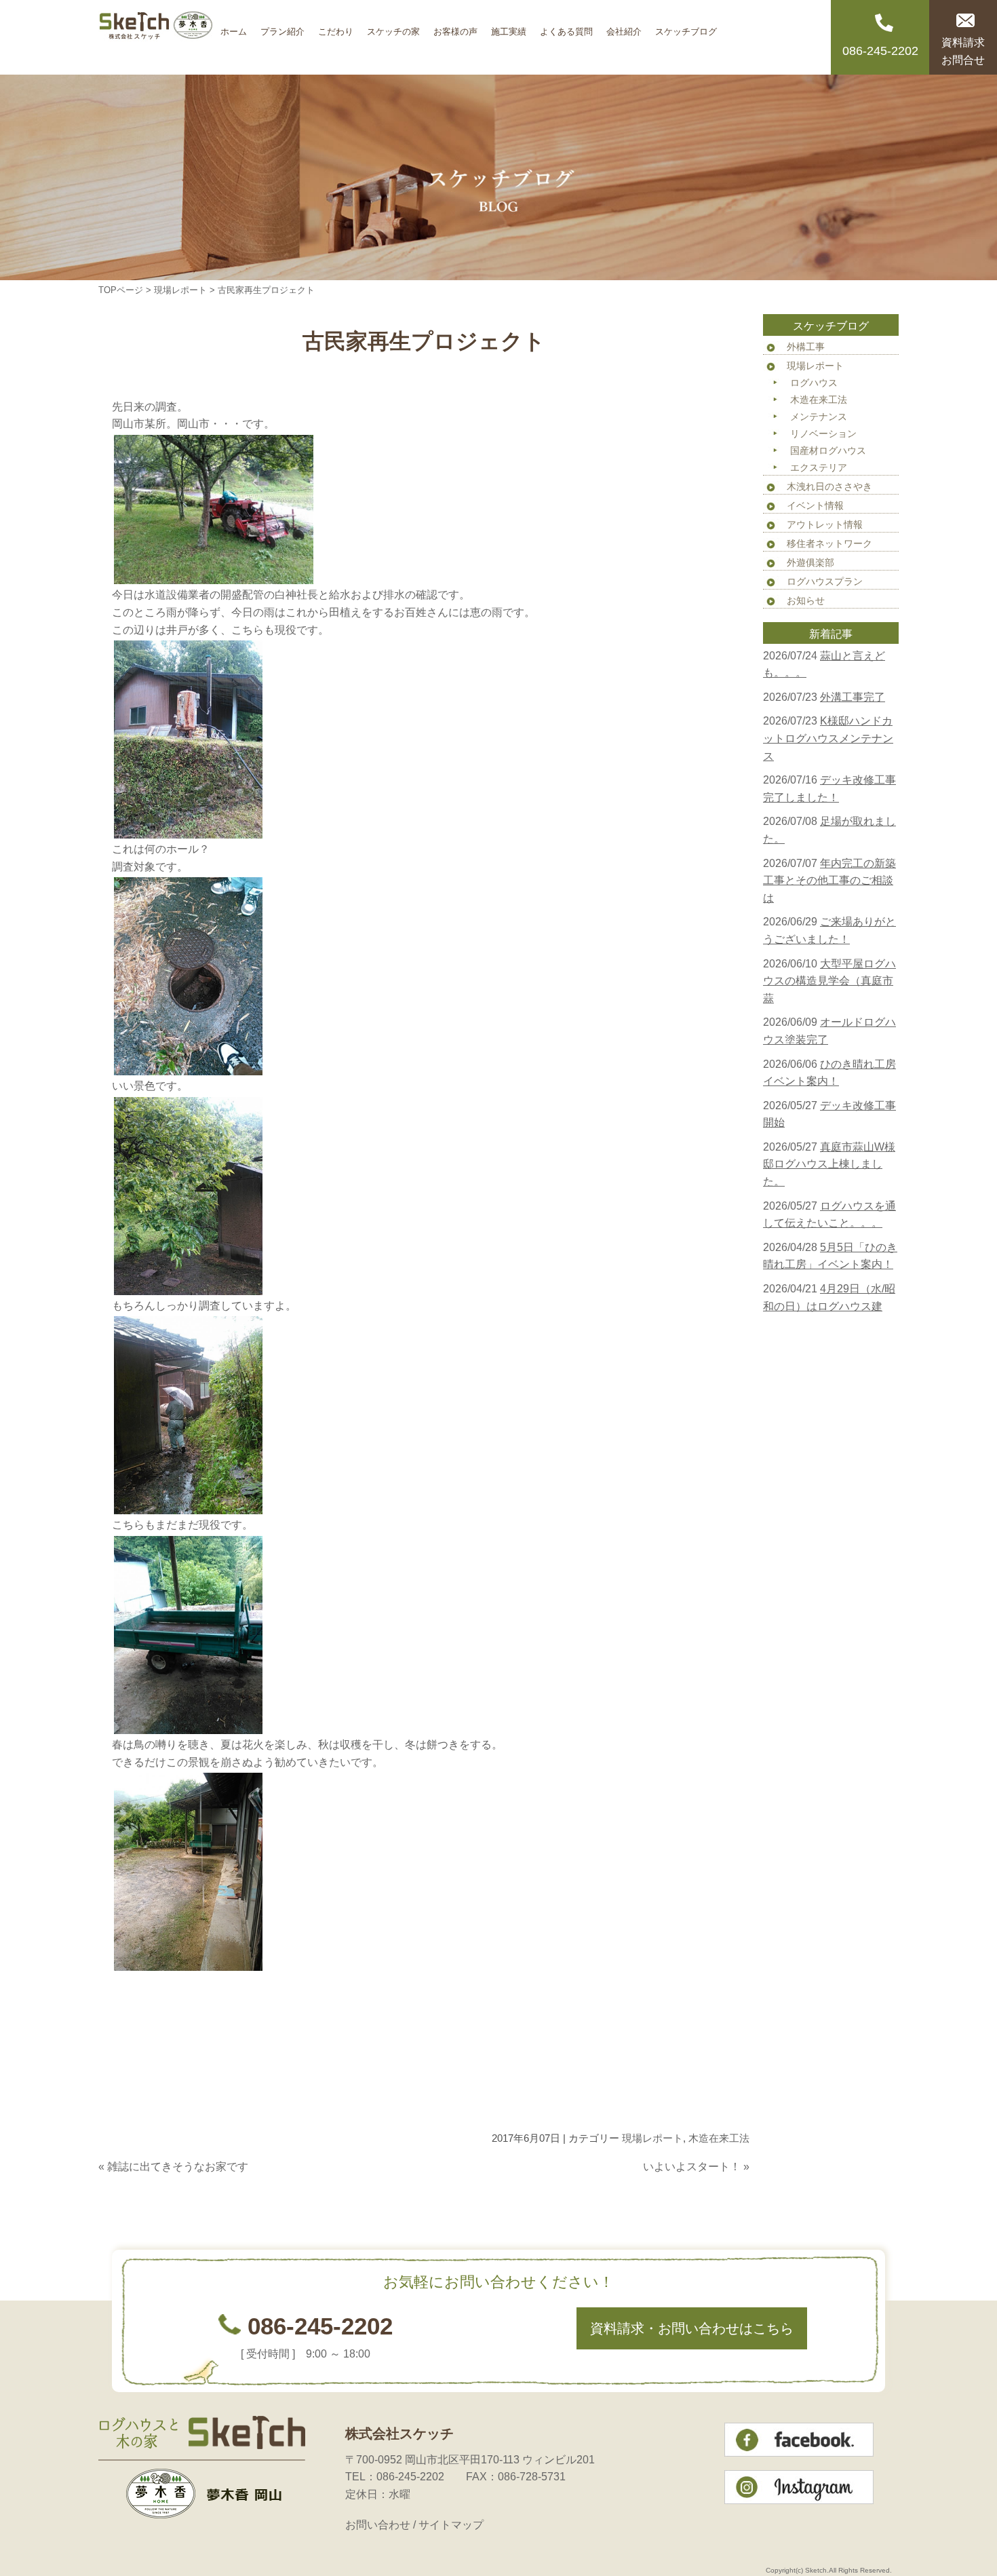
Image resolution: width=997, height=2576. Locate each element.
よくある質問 (566, 27)
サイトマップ (451, 2525)
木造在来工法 (719, 2138)
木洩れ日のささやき (829, 486)
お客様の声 (455, 27)
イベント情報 (815, 505)
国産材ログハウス (828, 450)
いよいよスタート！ (692, 2167)
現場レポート (180, 290)
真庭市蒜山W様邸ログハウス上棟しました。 (829, 1164)
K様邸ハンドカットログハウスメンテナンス (828, 738)
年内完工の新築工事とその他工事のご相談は (829, 881)
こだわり (336, 27)
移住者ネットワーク (829, 543)
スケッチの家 (393, 27)
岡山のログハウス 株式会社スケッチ (156, 37)
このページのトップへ (716, 2193)
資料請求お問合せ (963, 51)
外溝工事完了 (853, 697)
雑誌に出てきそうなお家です (178, 2167)
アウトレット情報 (825, 524)
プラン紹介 (282, 27)
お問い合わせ (378, 2525)
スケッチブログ (686, 27)
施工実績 (509, 27)
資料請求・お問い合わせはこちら (692, 2328)
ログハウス (814, 383)
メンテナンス (819, 417)
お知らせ (806, 600)
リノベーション (823, 434)
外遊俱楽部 (810, 562)
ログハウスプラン (825, 581)
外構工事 (806, 347)
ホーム (234, 27)
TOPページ (121, 290)
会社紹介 (624, 27)
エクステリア (819, 467)
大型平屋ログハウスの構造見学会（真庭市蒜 (829, 981)
